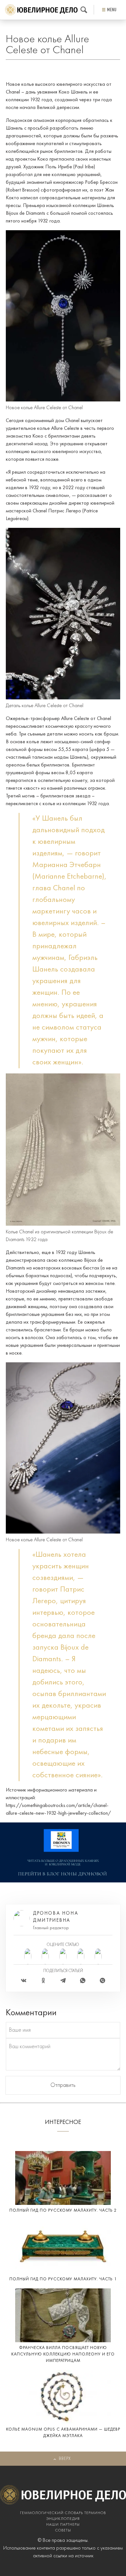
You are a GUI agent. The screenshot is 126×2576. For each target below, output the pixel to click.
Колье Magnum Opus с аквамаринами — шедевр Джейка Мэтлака (63, 2433)
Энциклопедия (63, 2519)
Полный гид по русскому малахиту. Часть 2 (63, 2211)
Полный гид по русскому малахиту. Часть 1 (63, 2279)
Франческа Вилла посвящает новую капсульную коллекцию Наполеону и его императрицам (63, 2354)
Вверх (65, 2459)
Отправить (63, 2085)
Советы (63, 2531)
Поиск (84, 10)
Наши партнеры (63, 2525)
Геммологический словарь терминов (63, 2513)
